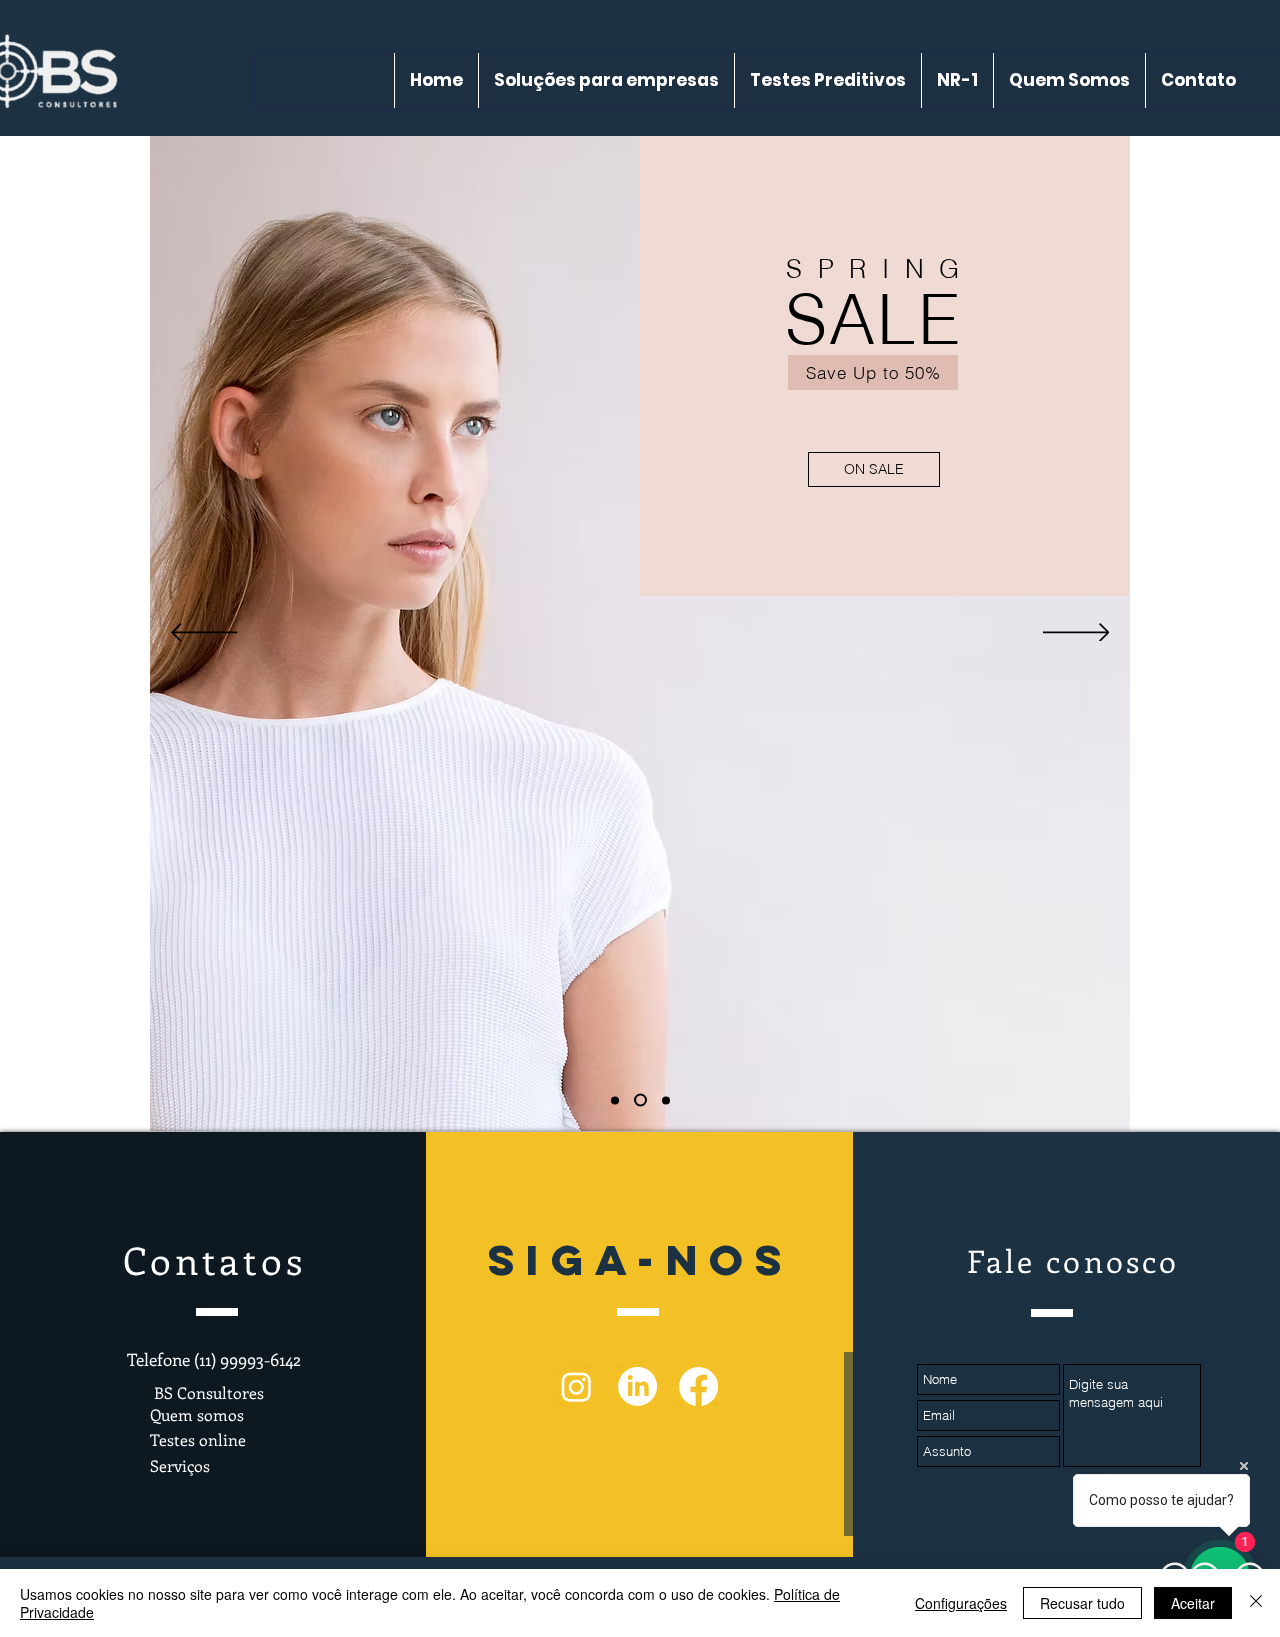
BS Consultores (207, 1392)
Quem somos (197, 1414)
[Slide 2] (638, 1100)
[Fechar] (1256, 1603)
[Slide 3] (663, 1100)
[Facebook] (698, 1386)
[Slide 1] (615, 1100)
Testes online (198, 1439)
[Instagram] (576, 1386)
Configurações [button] (961, 1603)
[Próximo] (1076, 634)
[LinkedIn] (637, 1386)
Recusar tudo (1082, 1603)
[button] (1049, 468)
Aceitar (1193, 1603)
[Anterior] (204, 634)
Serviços (180, 1465)
